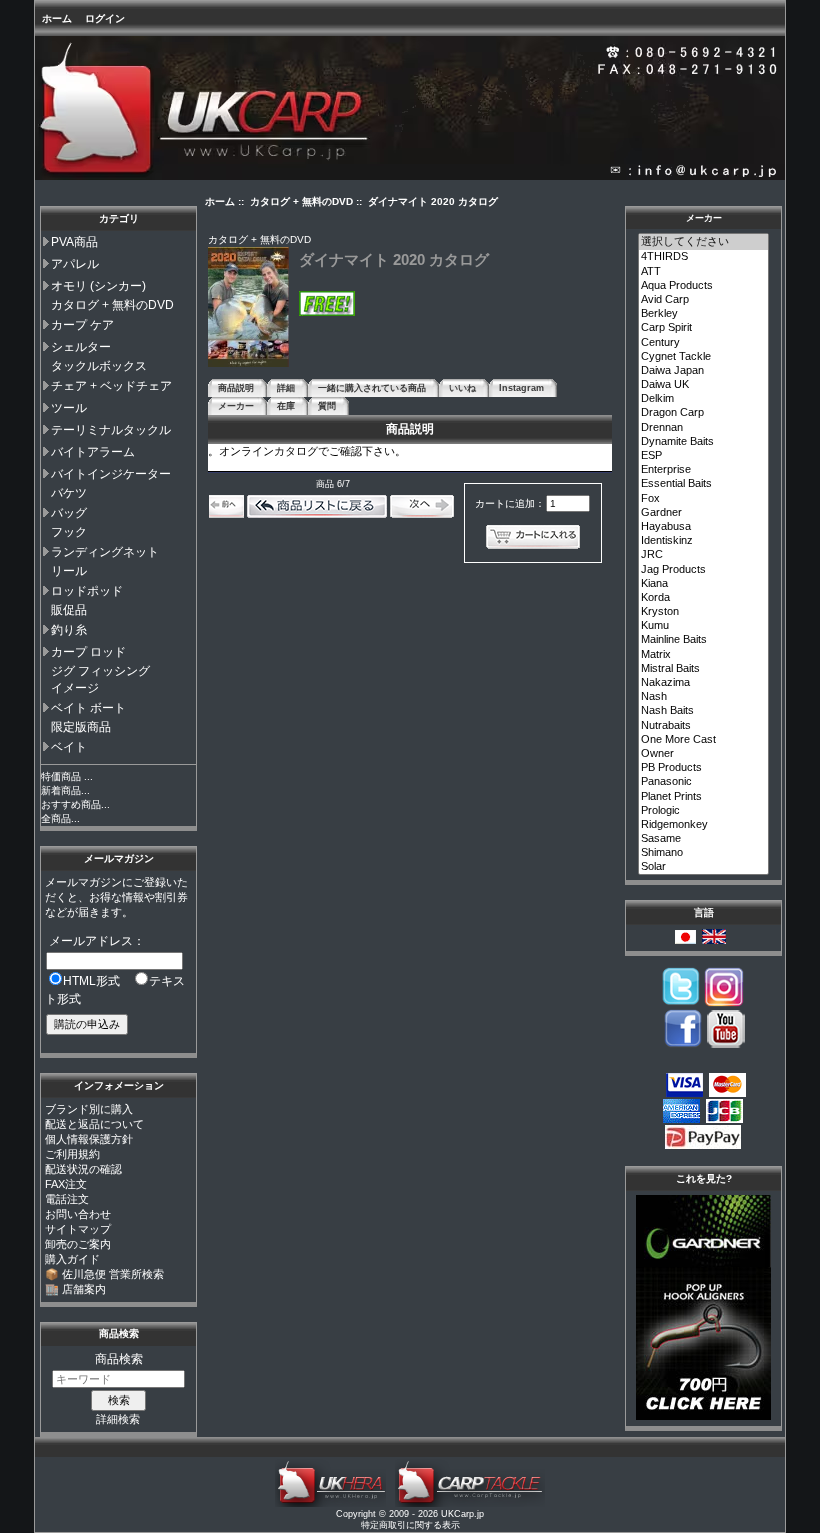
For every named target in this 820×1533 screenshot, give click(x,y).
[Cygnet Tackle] (704, 357)
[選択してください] (704, 242)
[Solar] (704, 867)
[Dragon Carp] (704, 413)
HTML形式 (91, 981)
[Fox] (704, 499)
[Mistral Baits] (704, 669)
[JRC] (704, 555)
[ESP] (704, 456)
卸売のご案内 (78, 1244)
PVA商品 (74, 242)
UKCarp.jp (462, 1514)
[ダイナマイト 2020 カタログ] (248, 363)
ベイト (69, 747)
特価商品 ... (67, 776)
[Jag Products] (704, 570)
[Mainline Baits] (704, 640)
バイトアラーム (93, 452)
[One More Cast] (704, 740)
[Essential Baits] (704, 484)
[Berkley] (704, 314)
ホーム (57, 18)
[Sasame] (704, 839)
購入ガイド (72, 1259)
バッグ (69, 513)
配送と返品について (94, 1124)
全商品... (60, 818)
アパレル (75, 264)
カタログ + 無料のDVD (112, 305)
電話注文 (67, 1199)
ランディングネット (105, 552)
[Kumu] (704, 626)
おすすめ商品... (75, 804)
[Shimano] (704, 853)
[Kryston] (704, 612)
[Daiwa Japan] (704, 371)
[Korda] (704, 598)
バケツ (69, 493)
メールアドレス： (97, 941)
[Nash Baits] (704, 711)
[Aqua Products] (704, 286)
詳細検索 (118, 1419)
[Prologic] (704, 811)
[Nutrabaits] (704, 726)
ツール (69, 408)
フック (69, 532)
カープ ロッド (88, 652)
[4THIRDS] (704, 257)
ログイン (105, 18)
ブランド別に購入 (89, 1109)
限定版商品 (81, 727)
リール (69, 571)
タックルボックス (99, 366)
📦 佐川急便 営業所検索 (104, 1274)
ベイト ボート (88, 708)
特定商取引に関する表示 (410, 1525)
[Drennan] (704, 428)
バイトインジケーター (111, 474)
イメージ (75, 688)
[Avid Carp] (704, 300)
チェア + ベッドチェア (111, 386)
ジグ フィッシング (100, 671)
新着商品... (65, 790)
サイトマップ (78, 1229)
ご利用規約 (72, 1154)
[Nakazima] (704, 683)
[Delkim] (704, 399)
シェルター (81, 347)
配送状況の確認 (83, 1169)
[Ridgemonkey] (704, 825)
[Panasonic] (704, 782)
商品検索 (119, 1333)
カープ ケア (82, 325)
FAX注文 (66, 1184)
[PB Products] (704, 768)
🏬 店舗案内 (75, 1289)
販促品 (69, 610)
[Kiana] (704, 584)
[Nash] (704, 697)
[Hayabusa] (704, 527)
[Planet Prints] (704, 797)
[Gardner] (704, 513)
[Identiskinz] (704, 541)
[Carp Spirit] (704, 328)
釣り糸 (69, 630)
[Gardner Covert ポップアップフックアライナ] (703, 1416)
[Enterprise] (704, 470)
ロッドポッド (87, 591)
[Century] (704, 343)
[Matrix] (704, 655)
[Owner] (704, 754)
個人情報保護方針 (89, 1139)
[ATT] (704, 272)
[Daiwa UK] (704, 385)
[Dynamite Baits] (704, 442)
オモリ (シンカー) (98, 286)
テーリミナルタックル (111, 430)
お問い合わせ (78, 1214)
